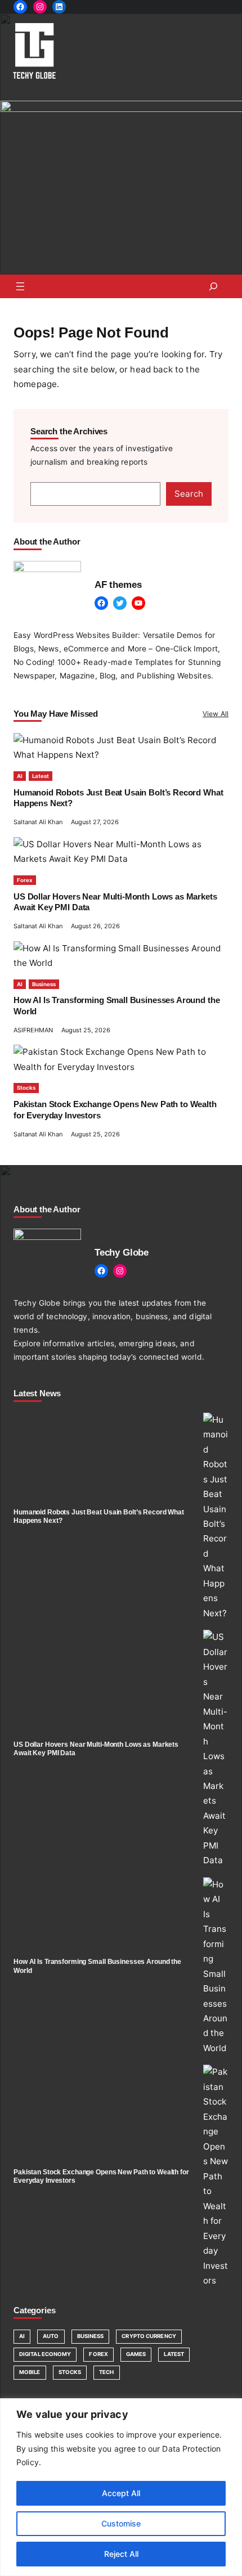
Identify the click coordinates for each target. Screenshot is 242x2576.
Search (189, 494)
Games (136, 2354)
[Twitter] (120, 603)
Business (44, 984)
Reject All (121, 2554)
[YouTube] (138, 603)
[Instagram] (40, 7)
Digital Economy (45, 2354)
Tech (106, 2372)
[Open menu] (20, 286)
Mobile (30, 2372)
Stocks (26, 1088)
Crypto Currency (149, 2336)
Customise (121, 2523)
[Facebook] (20, 7)
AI (20, 776)
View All (216, 714)
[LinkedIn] (59, 7)
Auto (51, 2336)
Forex (25, 880)
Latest (41, 776)
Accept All (121, 2493)
